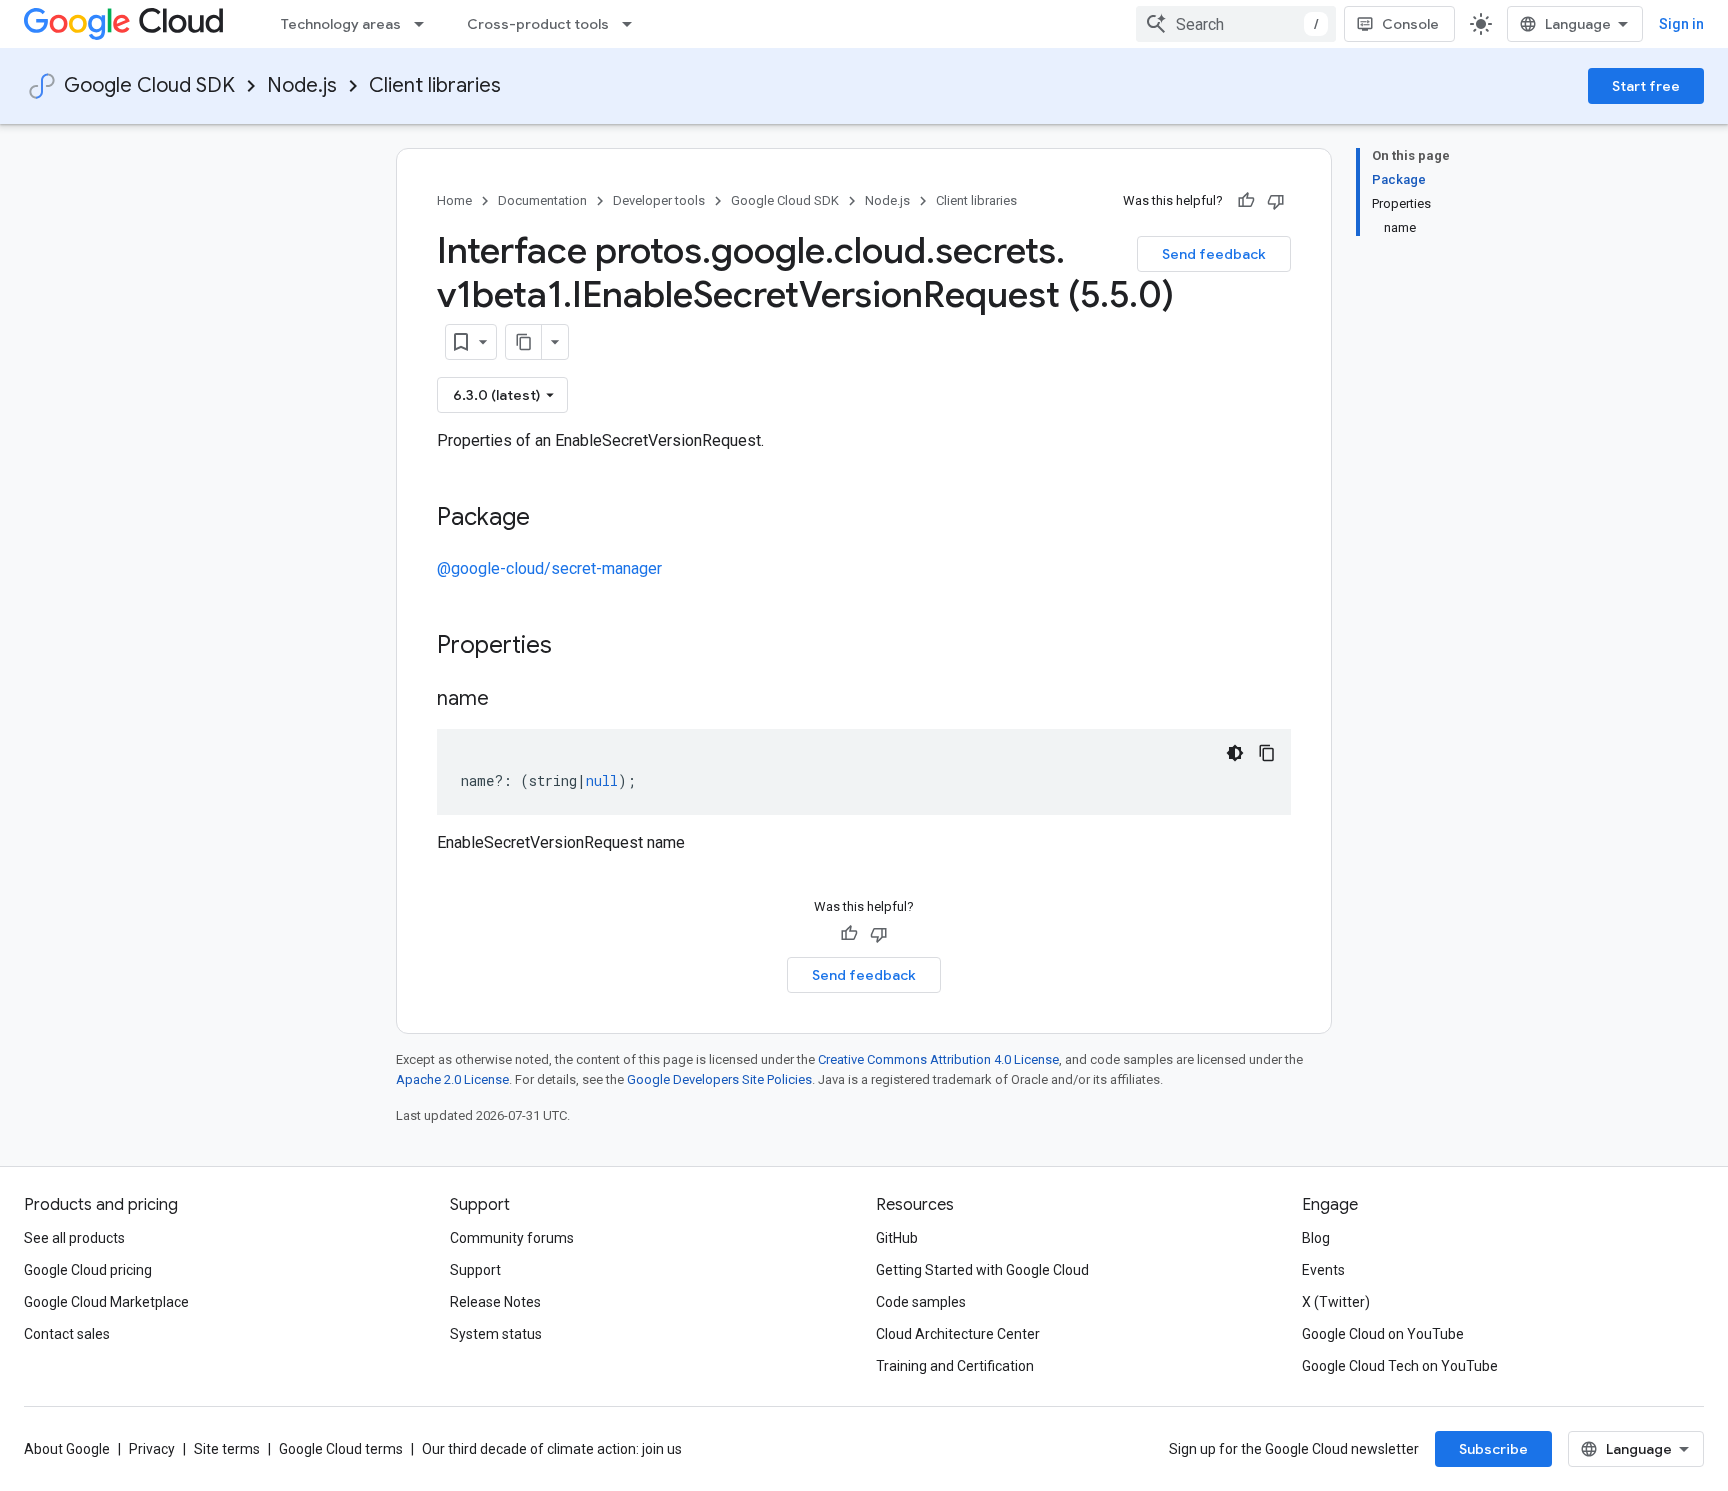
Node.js (302, 85)
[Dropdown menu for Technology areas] (425, 24)
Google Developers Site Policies (719, 1079)
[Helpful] (1246, 201)
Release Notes (495, 1302)
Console (1410, 24)
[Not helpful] (1276, 201)
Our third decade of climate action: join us (552, 1449)
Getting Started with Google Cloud (982, 1270)
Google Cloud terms (341, 1449)
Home (454, 200)
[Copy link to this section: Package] (550, 519)
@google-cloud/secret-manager (549, 568)
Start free (1646, 86)
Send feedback (1214, 254)
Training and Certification (955, 1366)
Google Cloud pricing (88, 1270)
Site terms (227, 1449)
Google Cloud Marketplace (106, 1302)
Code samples (921, 1302)
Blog (1316, 1238)
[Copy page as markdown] (524, 342)
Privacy (152, 1449)
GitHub (897, 1238)
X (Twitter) (1336, 1302)
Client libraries (435, 85)
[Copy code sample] (1267, 753)
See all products (74, 1238)
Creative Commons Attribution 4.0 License (938, 1059)
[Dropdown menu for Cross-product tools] (633, 24)
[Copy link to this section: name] (509, 700)
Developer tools (659, 200)
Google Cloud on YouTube (1383, 1334)
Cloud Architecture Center (958, 1334)
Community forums (512, 1238)
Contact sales (67, 1334)
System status (496, 1334)
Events (1323, 1270)
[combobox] (1236, 24)
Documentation (542, 200)
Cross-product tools (538, 24)
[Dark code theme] (1235, 753)
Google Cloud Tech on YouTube (1400, 1366)
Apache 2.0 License (452, 1079)
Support (475, 1270)
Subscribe (1493, 1449)
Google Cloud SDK (149, 85)
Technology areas (341, 24)
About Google (67, 1449)
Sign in (1681, 24)
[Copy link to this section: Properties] (578, 647)
